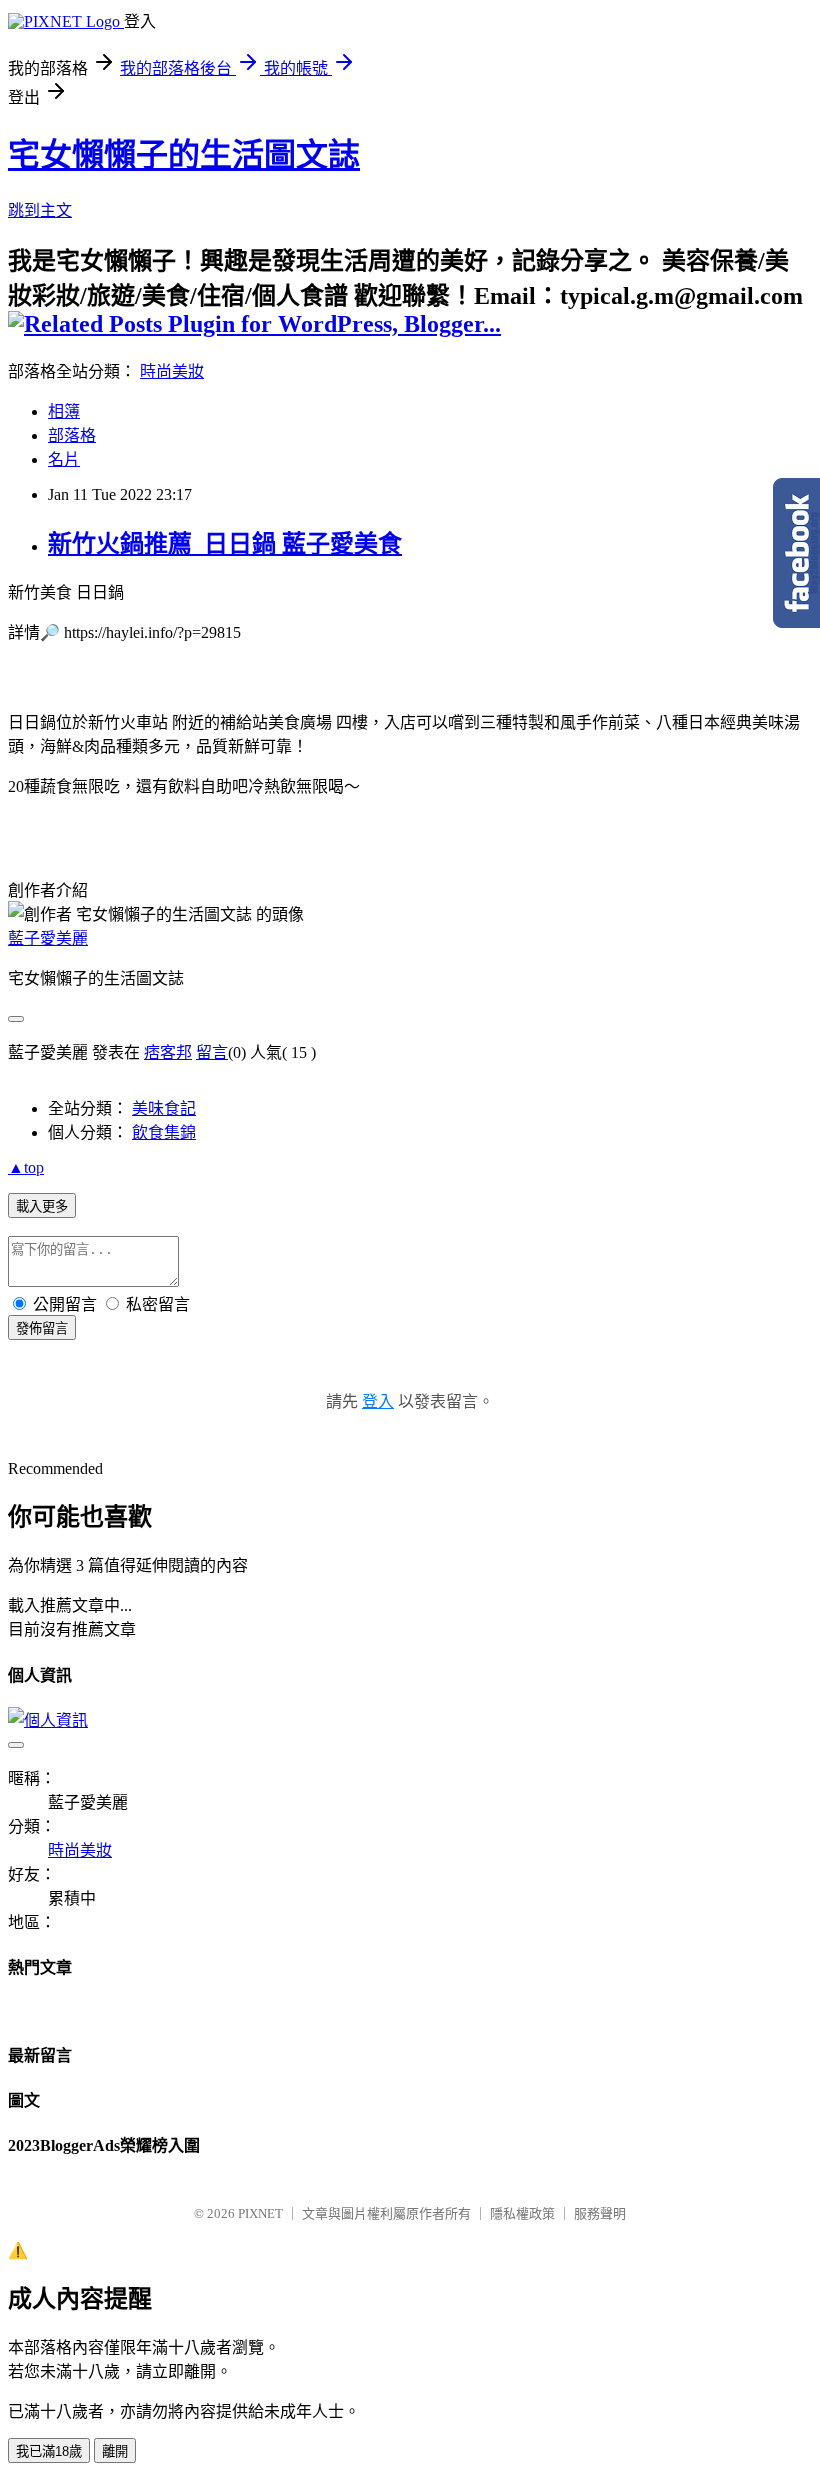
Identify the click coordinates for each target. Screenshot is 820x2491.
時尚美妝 (172, 371)
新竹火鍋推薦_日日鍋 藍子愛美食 (225, 544)
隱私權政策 (522, 2213)
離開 (115, 2451)
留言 (212, 1052)
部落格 (72, 435)
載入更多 (42, 1206)
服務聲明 (600, 2213)
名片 (64, 459)
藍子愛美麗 (48, 938)
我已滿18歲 (49, 2451)
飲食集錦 (164, 1132)
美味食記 (164, 1108)
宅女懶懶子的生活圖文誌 (184, 155)
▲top (26, 1167)
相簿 (64, 411)
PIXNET (260, 2213)
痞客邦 (168, 1052)
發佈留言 (42, 1328)
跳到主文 (40, 210)
